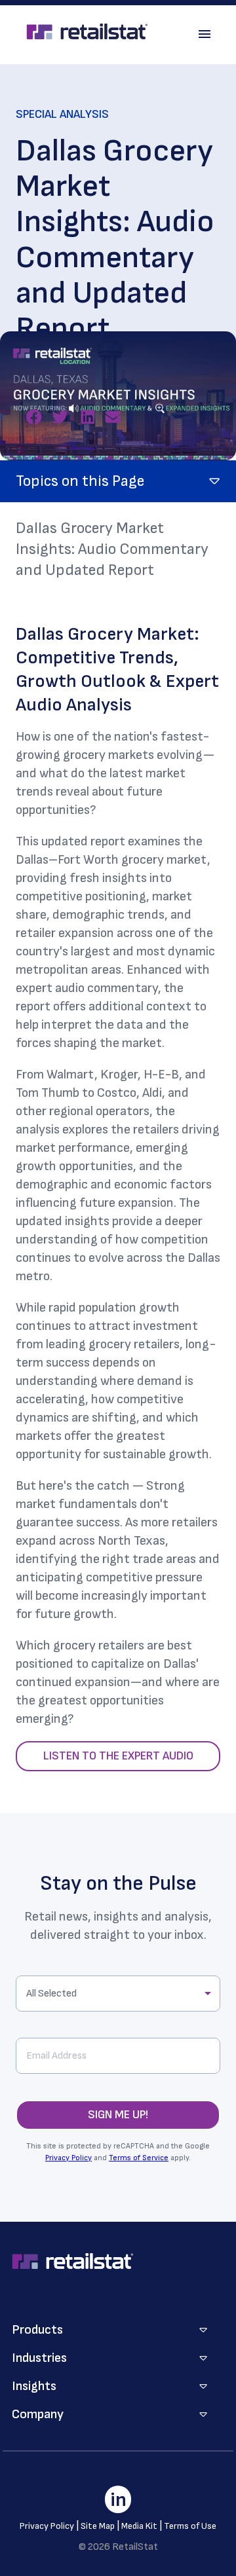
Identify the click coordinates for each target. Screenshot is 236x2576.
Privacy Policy (69, 2158)
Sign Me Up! (118, 2115)
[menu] (205, 34)
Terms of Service (139, 2158)
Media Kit (139, 2526)
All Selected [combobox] (51, 1994)
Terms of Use (190, 2526)
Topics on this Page (80, 481)
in (118, 2500)
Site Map (98, 2526)
